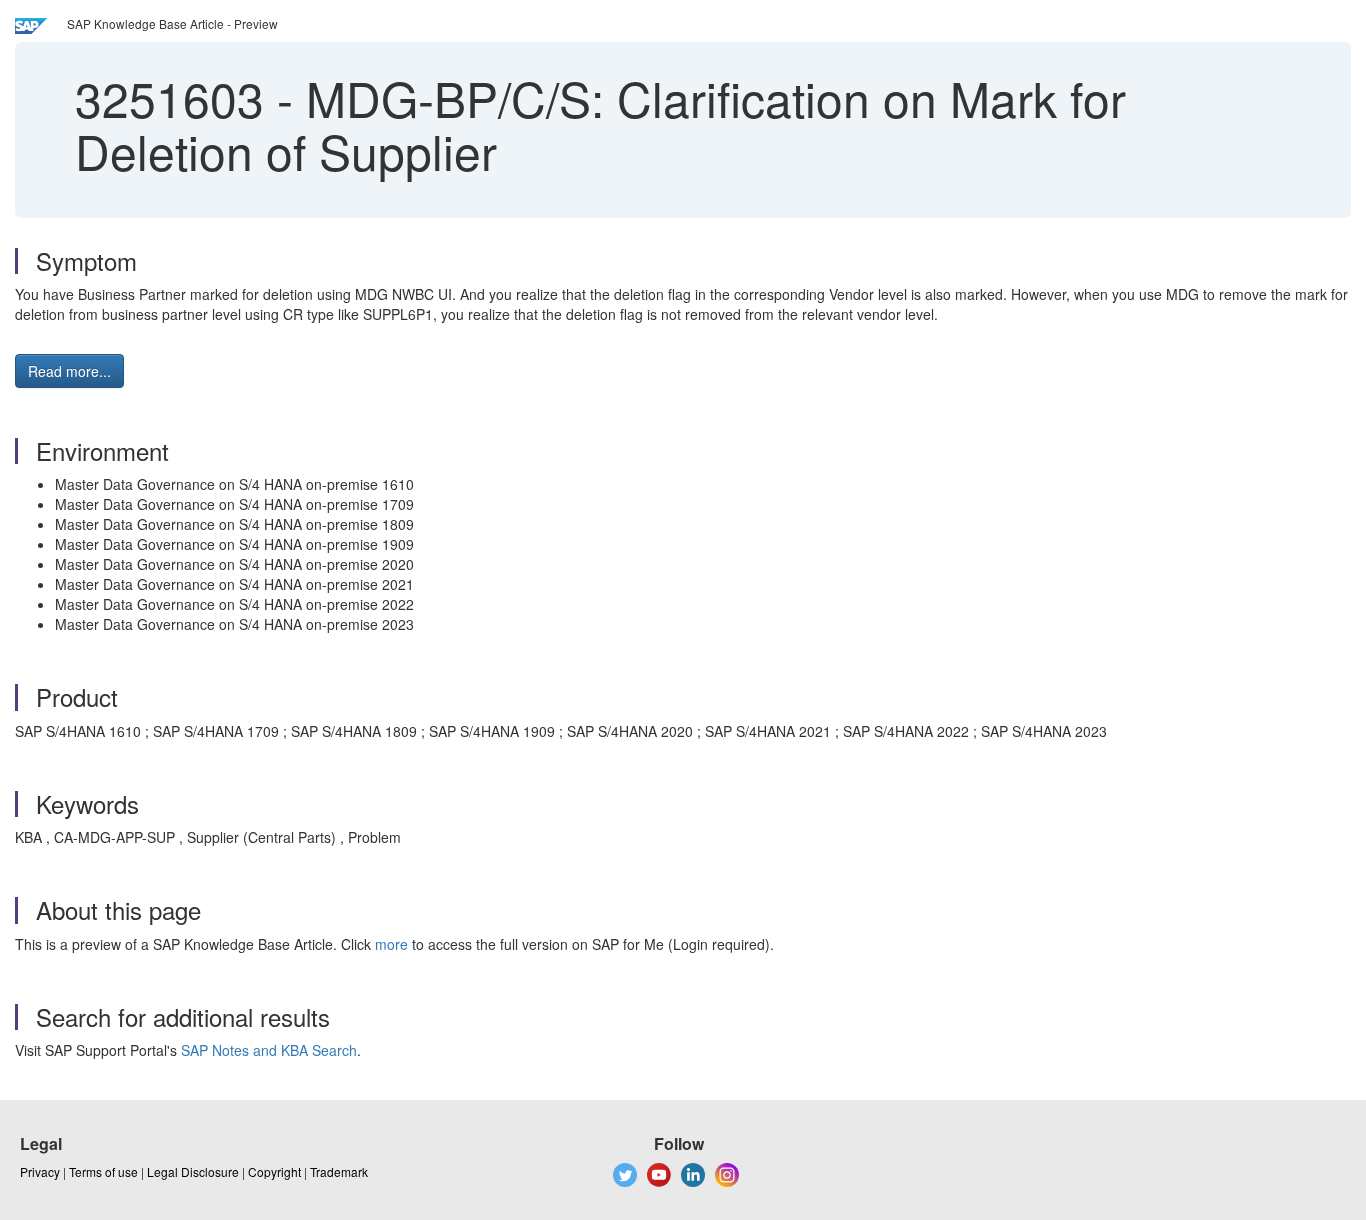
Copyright (274, 1171)
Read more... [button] (69, 371)
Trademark (339, 1171)
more (391, 944)
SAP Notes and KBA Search (269, 1050)
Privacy (40, 1171)
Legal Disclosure (193, 1171)
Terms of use (103, 1171)
